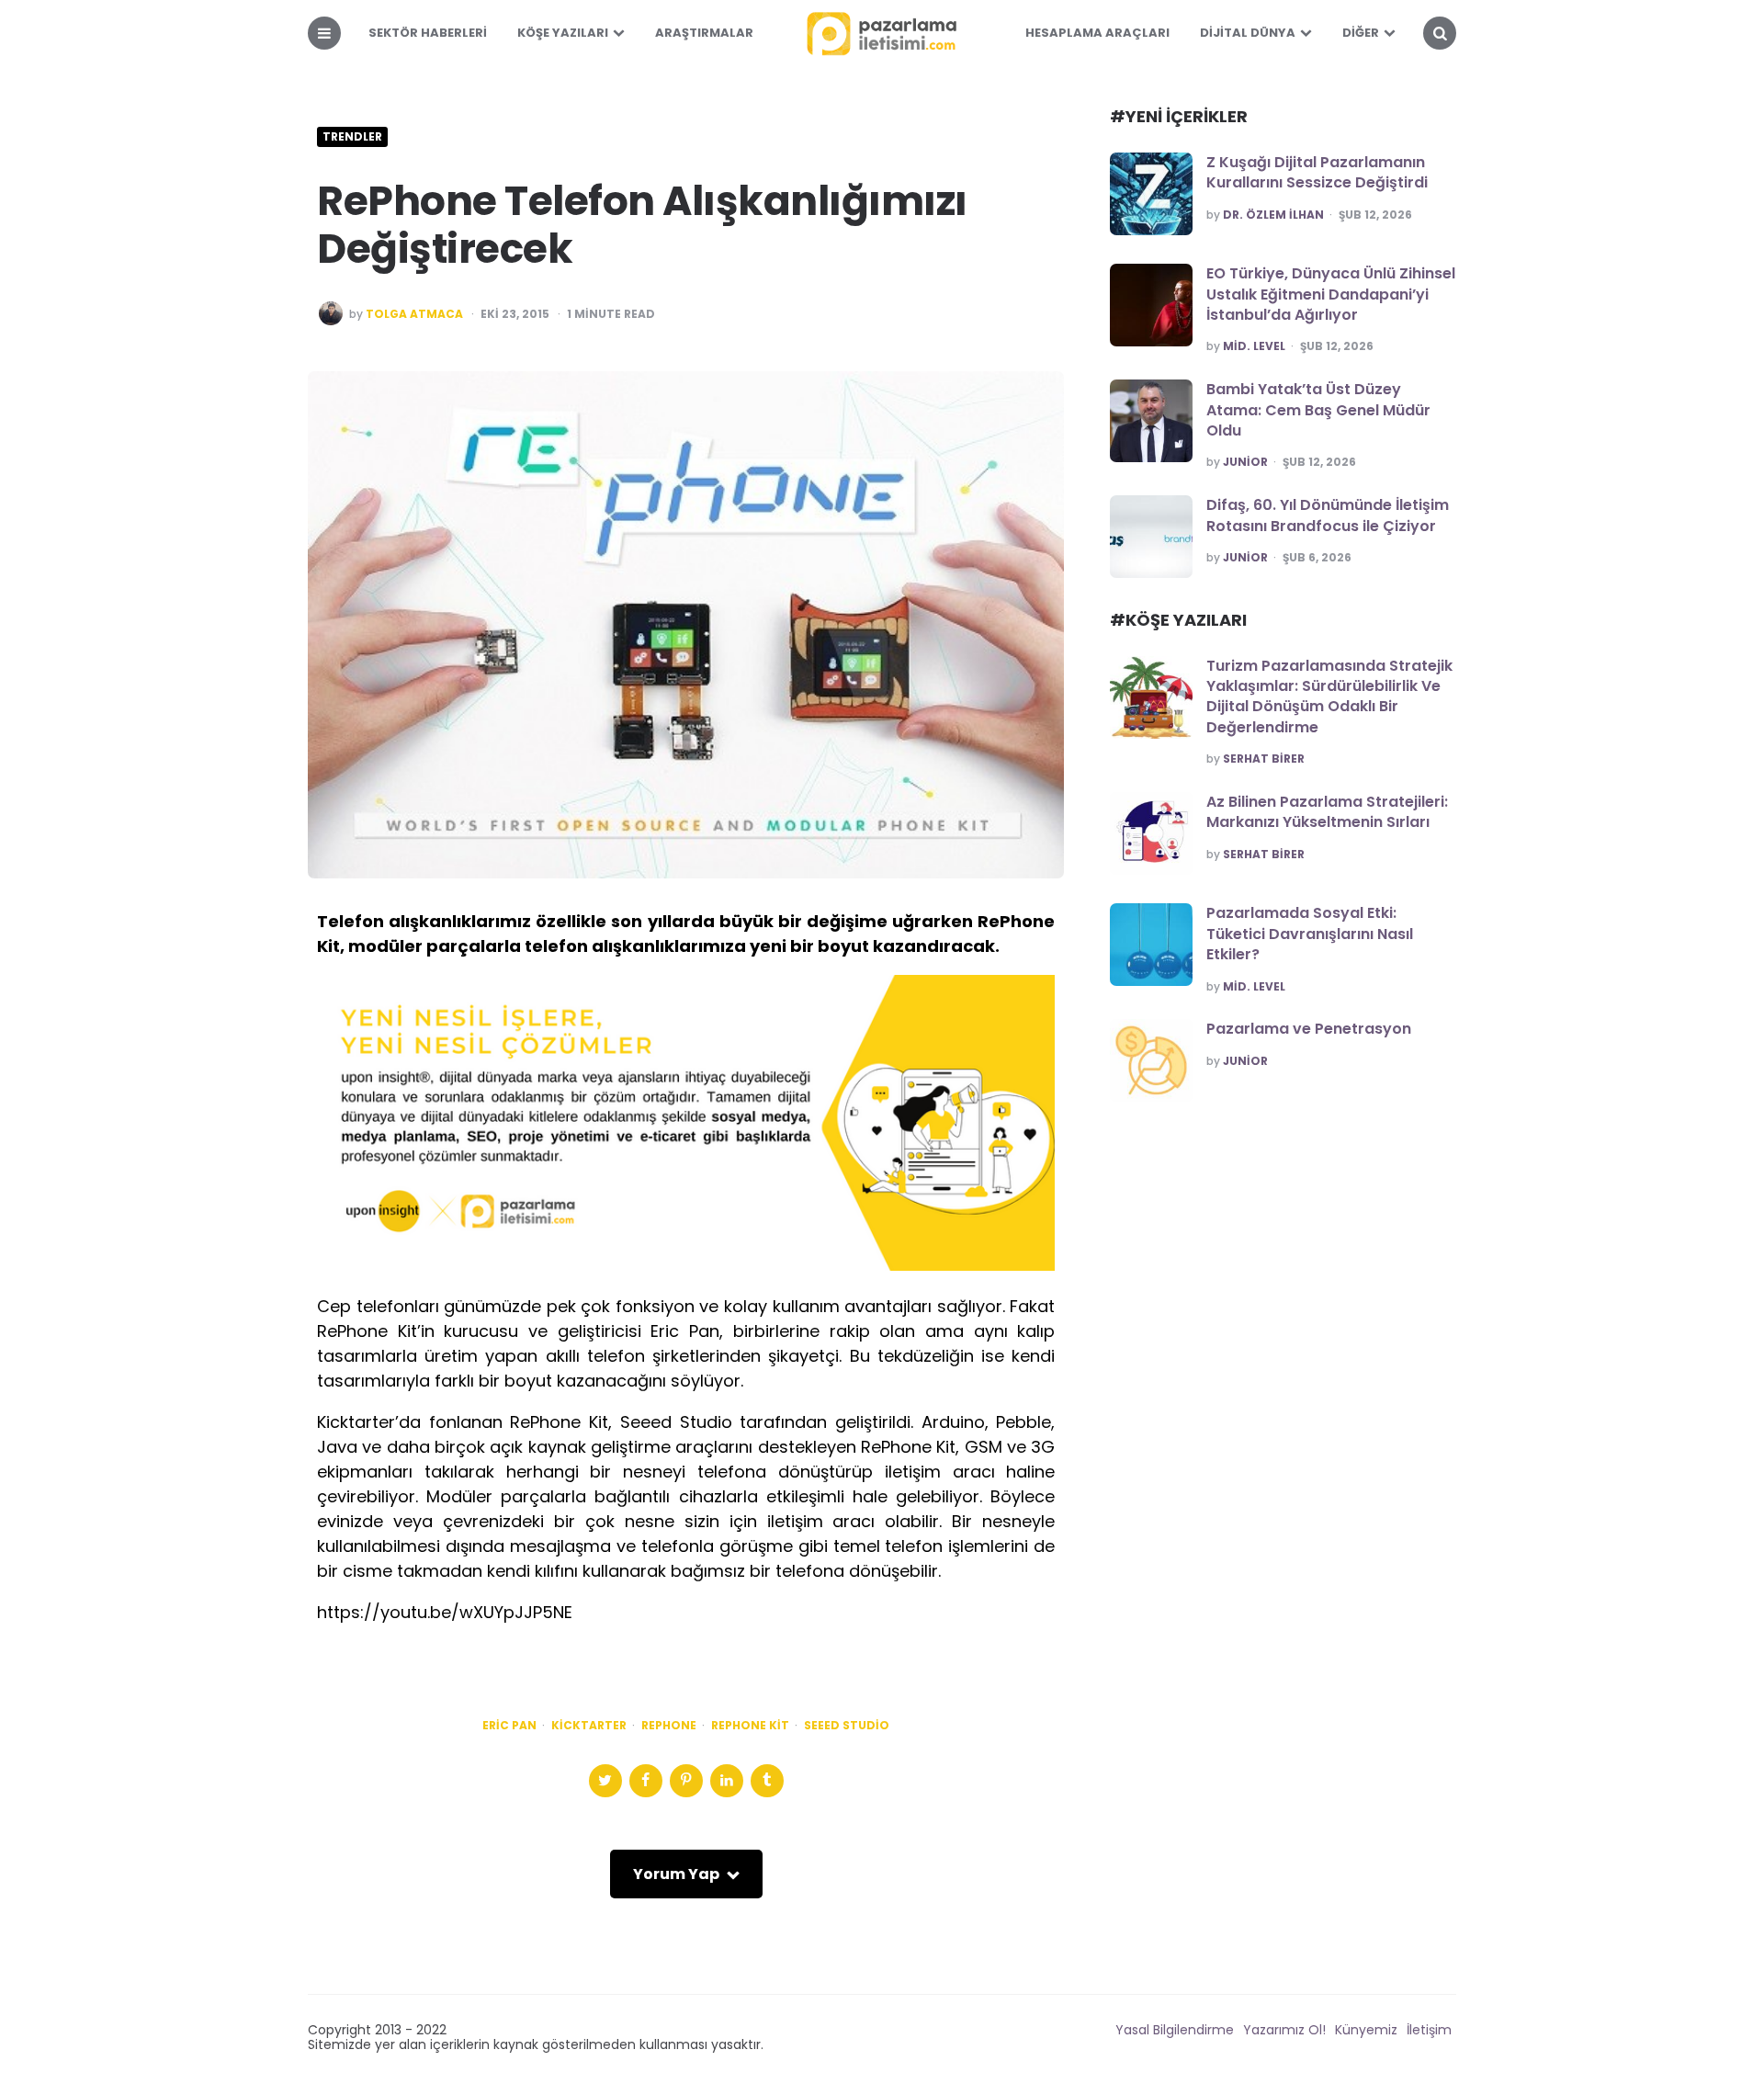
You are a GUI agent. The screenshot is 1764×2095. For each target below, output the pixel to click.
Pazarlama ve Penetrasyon (1309, 1029)
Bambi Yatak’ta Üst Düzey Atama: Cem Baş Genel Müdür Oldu (1318, 410)
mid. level (1254, 346)
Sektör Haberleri (428, 33)
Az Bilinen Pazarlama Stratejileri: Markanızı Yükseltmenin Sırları (1327, 812)
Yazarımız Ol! (1284, 2030)
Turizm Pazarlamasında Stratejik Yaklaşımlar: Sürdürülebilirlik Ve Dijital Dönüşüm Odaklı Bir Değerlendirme (1329, 696)
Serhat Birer (1264, 759)
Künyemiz (1366, 2030)
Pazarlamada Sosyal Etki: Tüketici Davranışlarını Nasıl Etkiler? (1310, 934)
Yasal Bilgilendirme (1175, 2030)
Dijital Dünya (1248, 33)
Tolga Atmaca (414, 314)
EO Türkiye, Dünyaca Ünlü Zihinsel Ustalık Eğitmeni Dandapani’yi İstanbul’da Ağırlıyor (1331, 294)
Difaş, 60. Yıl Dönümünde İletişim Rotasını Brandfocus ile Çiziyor (1328, 515)
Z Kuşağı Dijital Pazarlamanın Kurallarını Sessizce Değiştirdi (1317, 172)
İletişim (1429, 2030)
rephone (669, 1726)
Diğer (1361, 33)
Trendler (352, 137)
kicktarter (589, 1726)
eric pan (509, 1726)
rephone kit (750, 1726)
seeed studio (847, 1726)
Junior (1245, 462)
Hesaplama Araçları (1097, 33)
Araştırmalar (704, 33)
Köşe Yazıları (563, 33)
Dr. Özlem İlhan (1273, 215)
